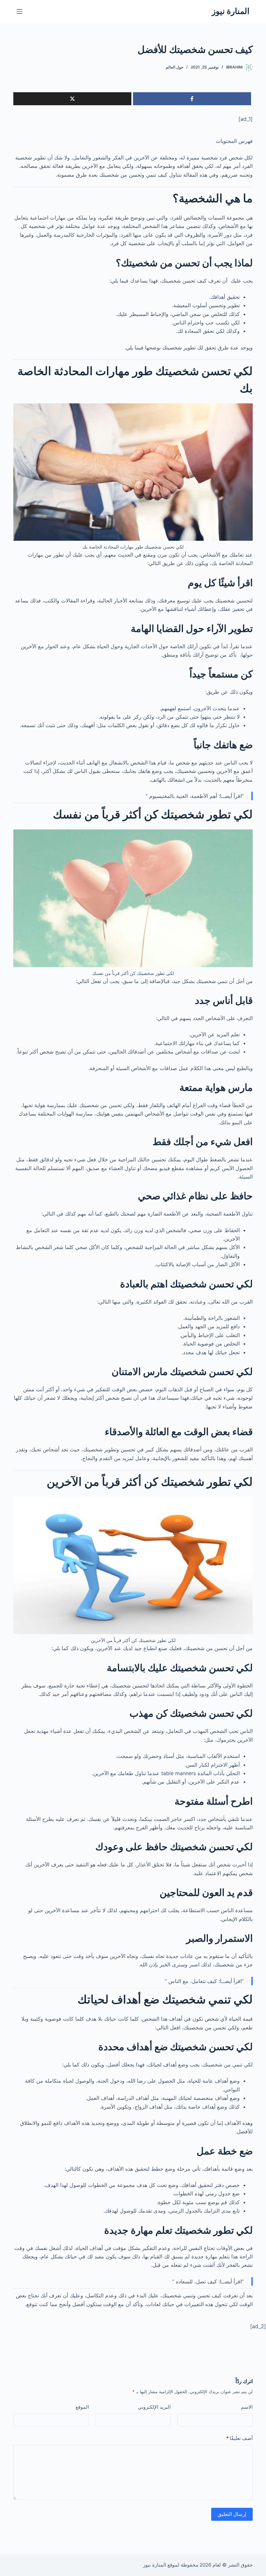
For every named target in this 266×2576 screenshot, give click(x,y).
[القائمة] (19, 11)
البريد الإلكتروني (154, 2407)
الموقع (82, 2407)
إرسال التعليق (232, 2514)
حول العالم (175, 67)
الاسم (247, 2407)
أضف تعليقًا (239, 2438)
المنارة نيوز (231, 11)
